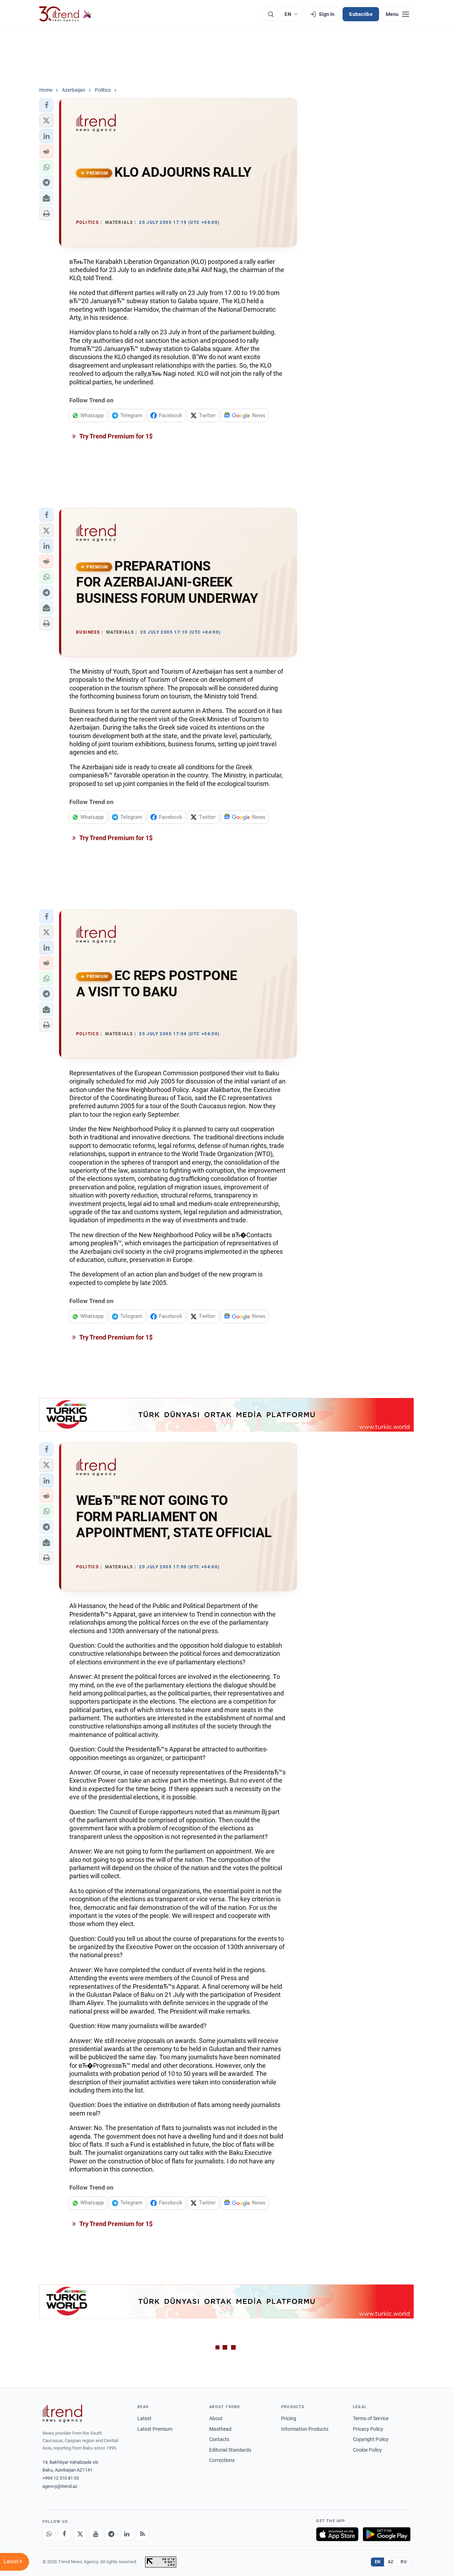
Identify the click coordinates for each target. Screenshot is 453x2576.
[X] (80, 2534)
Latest (144, 2418)
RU (404, 2562)
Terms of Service (371, 2418)
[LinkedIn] (127, 2534)
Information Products (305, 2429)
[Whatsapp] (49, 2534)
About (216, 2418)
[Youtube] (96, 2534)
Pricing (289, 2418)
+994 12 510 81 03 (61, 2478)
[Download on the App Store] (337, 2534)
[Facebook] (64, 2534)
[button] (46, 105)
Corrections (222, 2460)
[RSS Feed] (142, 2534)
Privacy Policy (368, 2429)
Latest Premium (155, 2429)
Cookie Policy (367, 2450)
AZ (391, 2562)
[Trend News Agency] (62, 2413)
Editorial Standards (230, 2450)
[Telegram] (111, 2534)
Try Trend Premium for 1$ (115, 436)
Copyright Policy (371, 2439)
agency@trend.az (60, 2486)
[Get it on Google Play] (387, 2534)
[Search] (271, 14)
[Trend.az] (65, 14)
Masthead (220, 2429)
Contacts (219, 2439)
